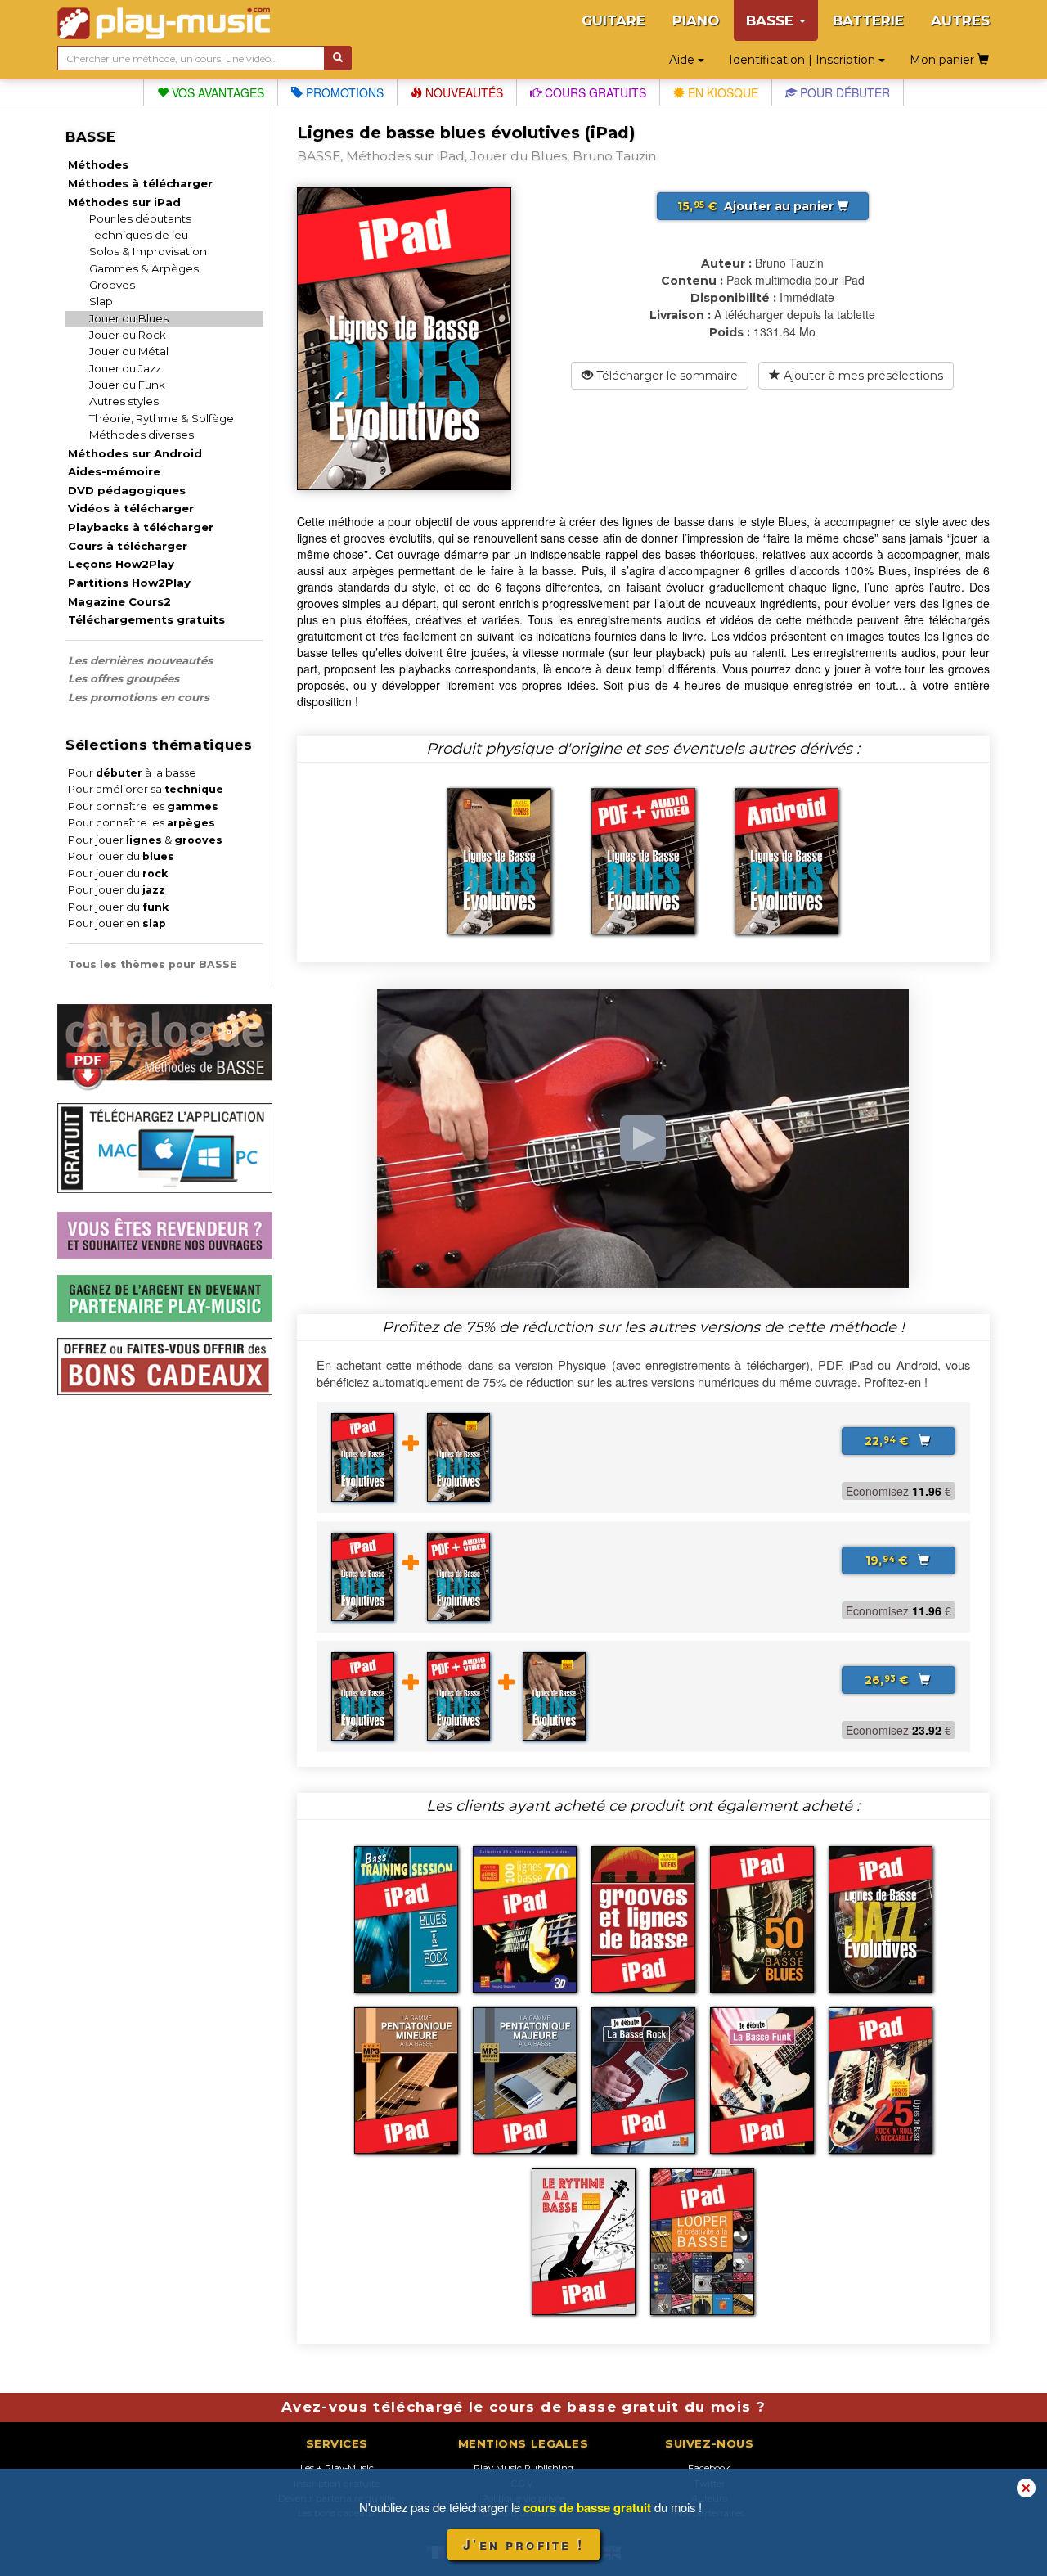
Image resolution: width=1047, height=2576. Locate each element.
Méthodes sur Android (135, 453)
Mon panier (944, 60)
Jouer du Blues (129, 318)
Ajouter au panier (757, 206)
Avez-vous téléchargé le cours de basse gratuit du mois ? (523, 2407)
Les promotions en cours (139, 697)
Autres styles (124, 401)
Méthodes (98, 164)
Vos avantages (216, 92)
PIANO (696, 20)
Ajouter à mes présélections (862, 376)
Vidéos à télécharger (131, 508)
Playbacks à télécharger (141, 527)
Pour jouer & (145, 840)
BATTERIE (868, 20)
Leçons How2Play (121, 564)
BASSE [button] (772, 20)
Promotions (343, 92)
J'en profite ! (523, 2544)
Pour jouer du (121, 856)
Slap (101, 301)
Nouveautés (463, 92)
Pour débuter (843, 92)
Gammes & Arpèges (144, 268)
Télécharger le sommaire (665, 376)
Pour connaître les (143, 806)
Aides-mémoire (114, 471)
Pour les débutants (140, 218)
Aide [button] (683, 60)
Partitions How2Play (129, 583)
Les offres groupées (124, 678)
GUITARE (613, 20)
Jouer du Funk (127, 385)
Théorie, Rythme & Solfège (162, 418)
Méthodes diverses (142, 435)
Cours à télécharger (128, 546)
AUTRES (960, 20)
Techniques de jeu (139, 235)
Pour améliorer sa (146, 789)
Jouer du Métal (129, 351)
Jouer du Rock (128, 335)
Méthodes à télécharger (140, 183)
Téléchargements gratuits (146, 619)
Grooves (112, 285)
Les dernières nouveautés (140, 660)
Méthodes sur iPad (124, 202)
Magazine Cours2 (119, 601)
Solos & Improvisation (148, 251)
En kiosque (721, 92)
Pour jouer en (117, 923)
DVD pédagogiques (127, 490)
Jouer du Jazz (125, 368)
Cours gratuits (594, 92)
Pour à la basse (132, 773)
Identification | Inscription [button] (804, 60)
